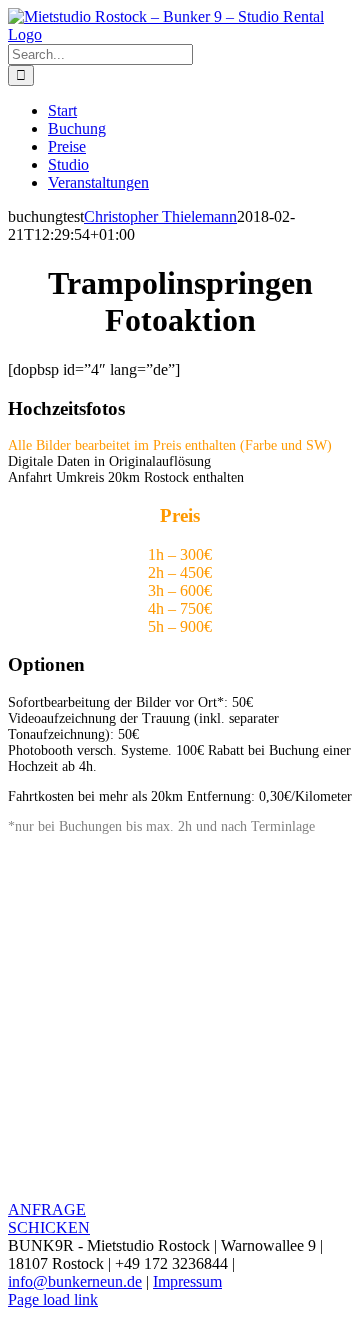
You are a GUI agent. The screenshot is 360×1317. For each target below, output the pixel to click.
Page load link (53, 1299)
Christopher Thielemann (160, 216)
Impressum (187, 1281)
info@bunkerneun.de (75, 1281)
